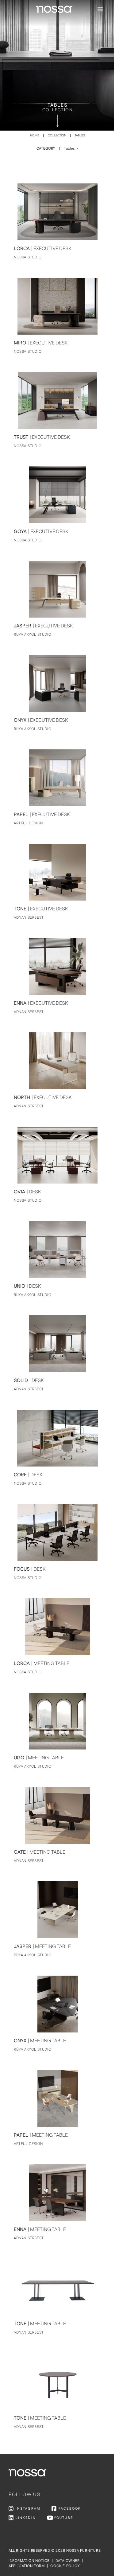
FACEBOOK (70, 2509)
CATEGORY (56, 149)
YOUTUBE (63, 2518)
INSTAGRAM (28, 2509)
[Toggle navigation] (99, 9)
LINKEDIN (26, 2518)
